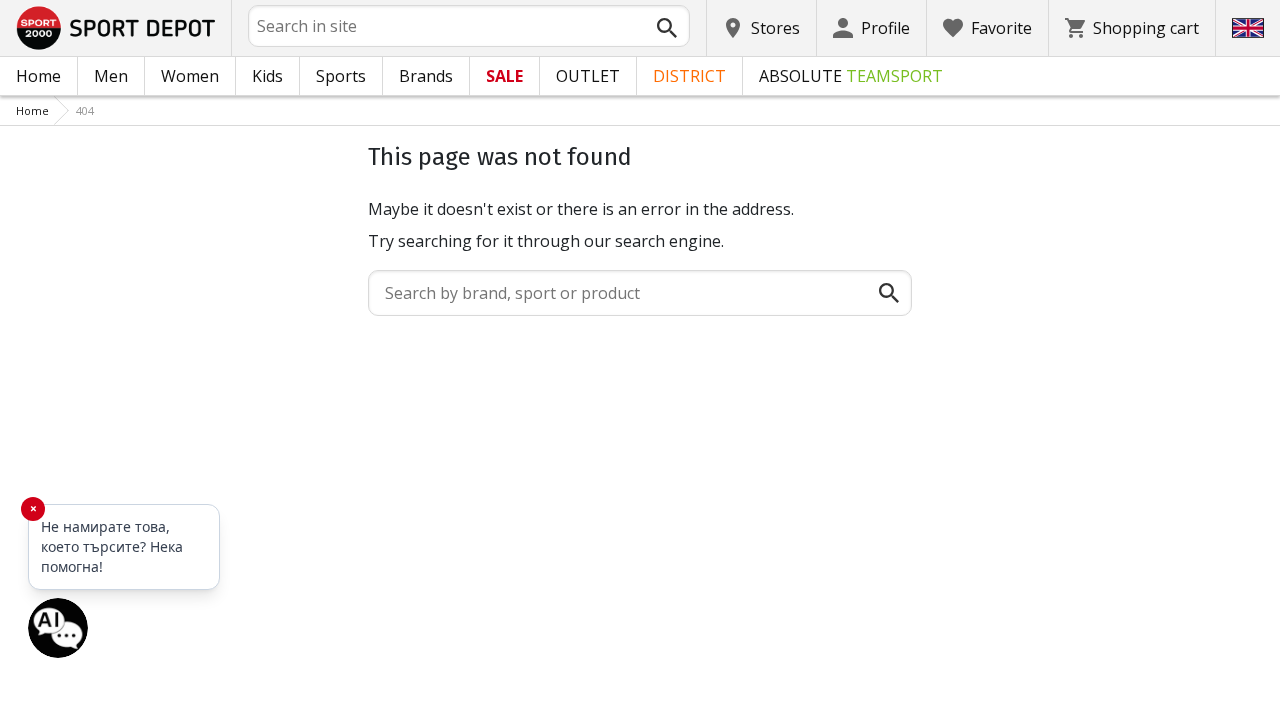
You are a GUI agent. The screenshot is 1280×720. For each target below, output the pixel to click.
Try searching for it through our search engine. (546, 241)
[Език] (1248, 28)
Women (190, 76)
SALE (504, 76)
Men (111, 76)
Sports (341, 76)
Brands (426, 76)
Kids (267, 76)
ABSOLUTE (851, 76)
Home (38, 76)
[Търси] (667, 28)
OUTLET (588, 76)
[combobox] (469, 26)
